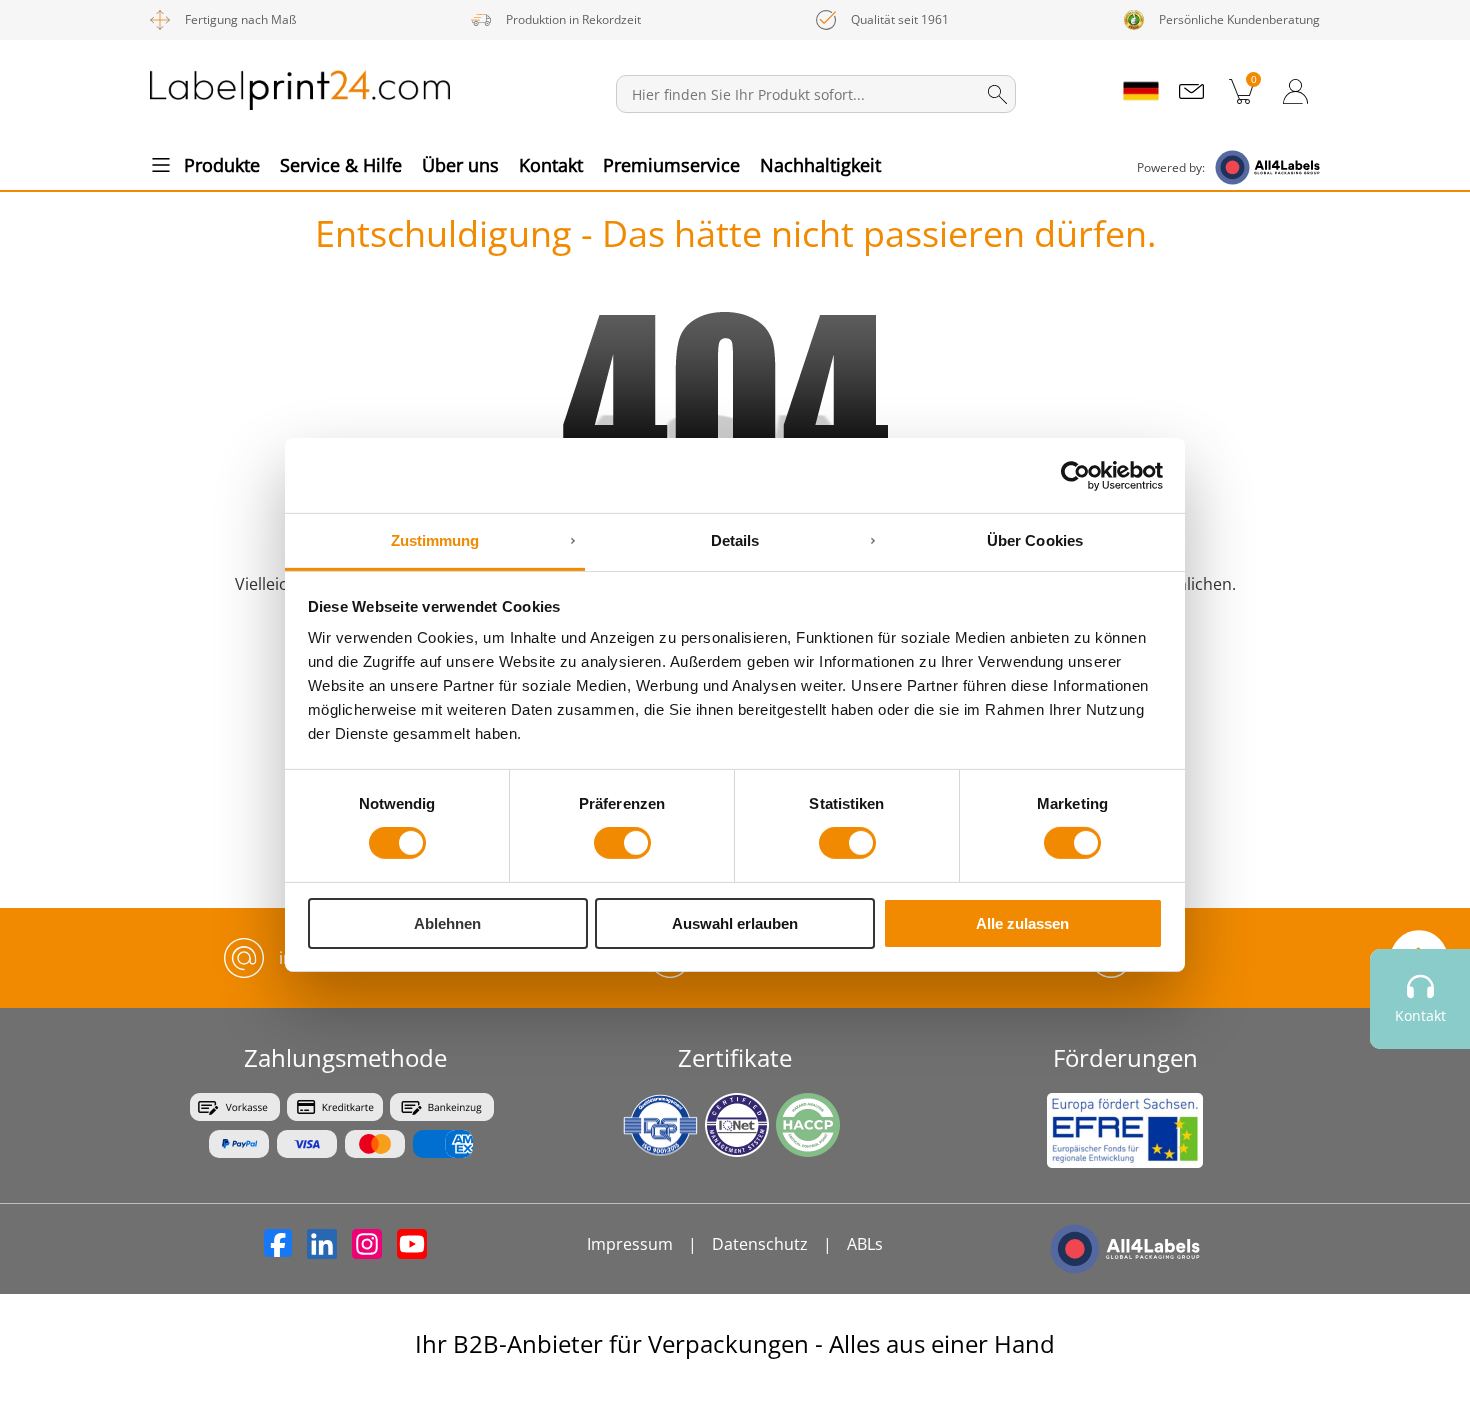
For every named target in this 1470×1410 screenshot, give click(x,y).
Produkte (222, 165)
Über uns (460, 165)
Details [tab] (735, 540)
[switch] (622, 843)
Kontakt (551, 165)
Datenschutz (760, 1244)
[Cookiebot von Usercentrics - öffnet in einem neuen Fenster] (1075, 475)
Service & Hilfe (341, 165)
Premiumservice (671, 165)
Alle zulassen (1022, 923)
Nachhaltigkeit (820, 165)
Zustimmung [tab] (435, 540)
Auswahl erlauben (735, 923)
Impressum (630, 1244)
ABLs (865, 1244)
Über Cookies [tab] (1035, 540)
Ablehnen (447, 923)
